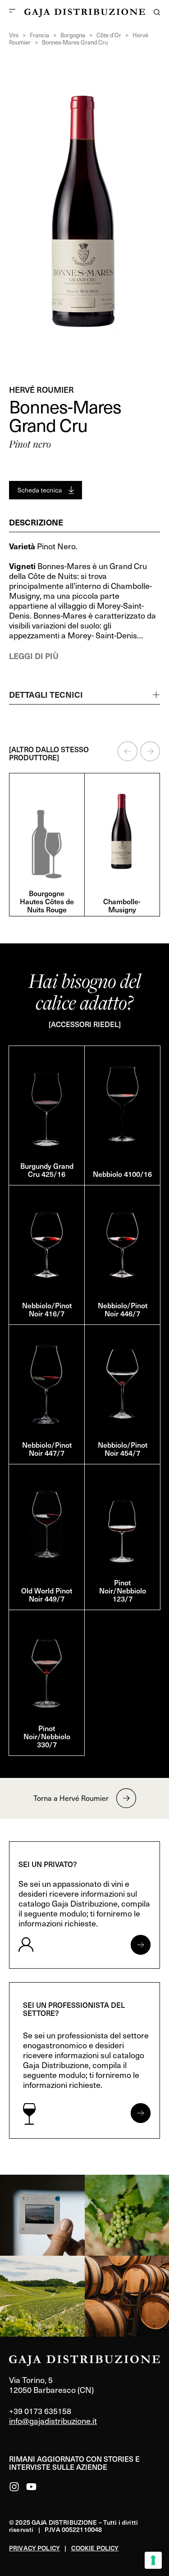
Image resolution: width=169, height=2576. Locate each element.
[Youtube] (31, 2487)
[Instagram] (14, 2487)
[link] (42, 2215)
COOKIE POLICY (95, 2548)
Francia (39, 35)
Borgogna (73, 35)
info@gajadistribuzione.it (53, 2421)
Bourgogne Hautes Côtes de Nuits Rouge (47, 901)
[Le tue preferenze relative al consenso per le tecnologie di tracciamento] (153, 2560)
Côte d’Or (109, 35)
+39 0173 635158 (40, 2411)
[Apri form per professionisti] (141, 2113)
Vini (14, 35)
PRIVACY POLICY (34, 2548)
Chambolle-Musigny (122, 905)
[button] (128, 751)
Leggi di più (34, 656)
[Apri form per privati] (141, 1945)
